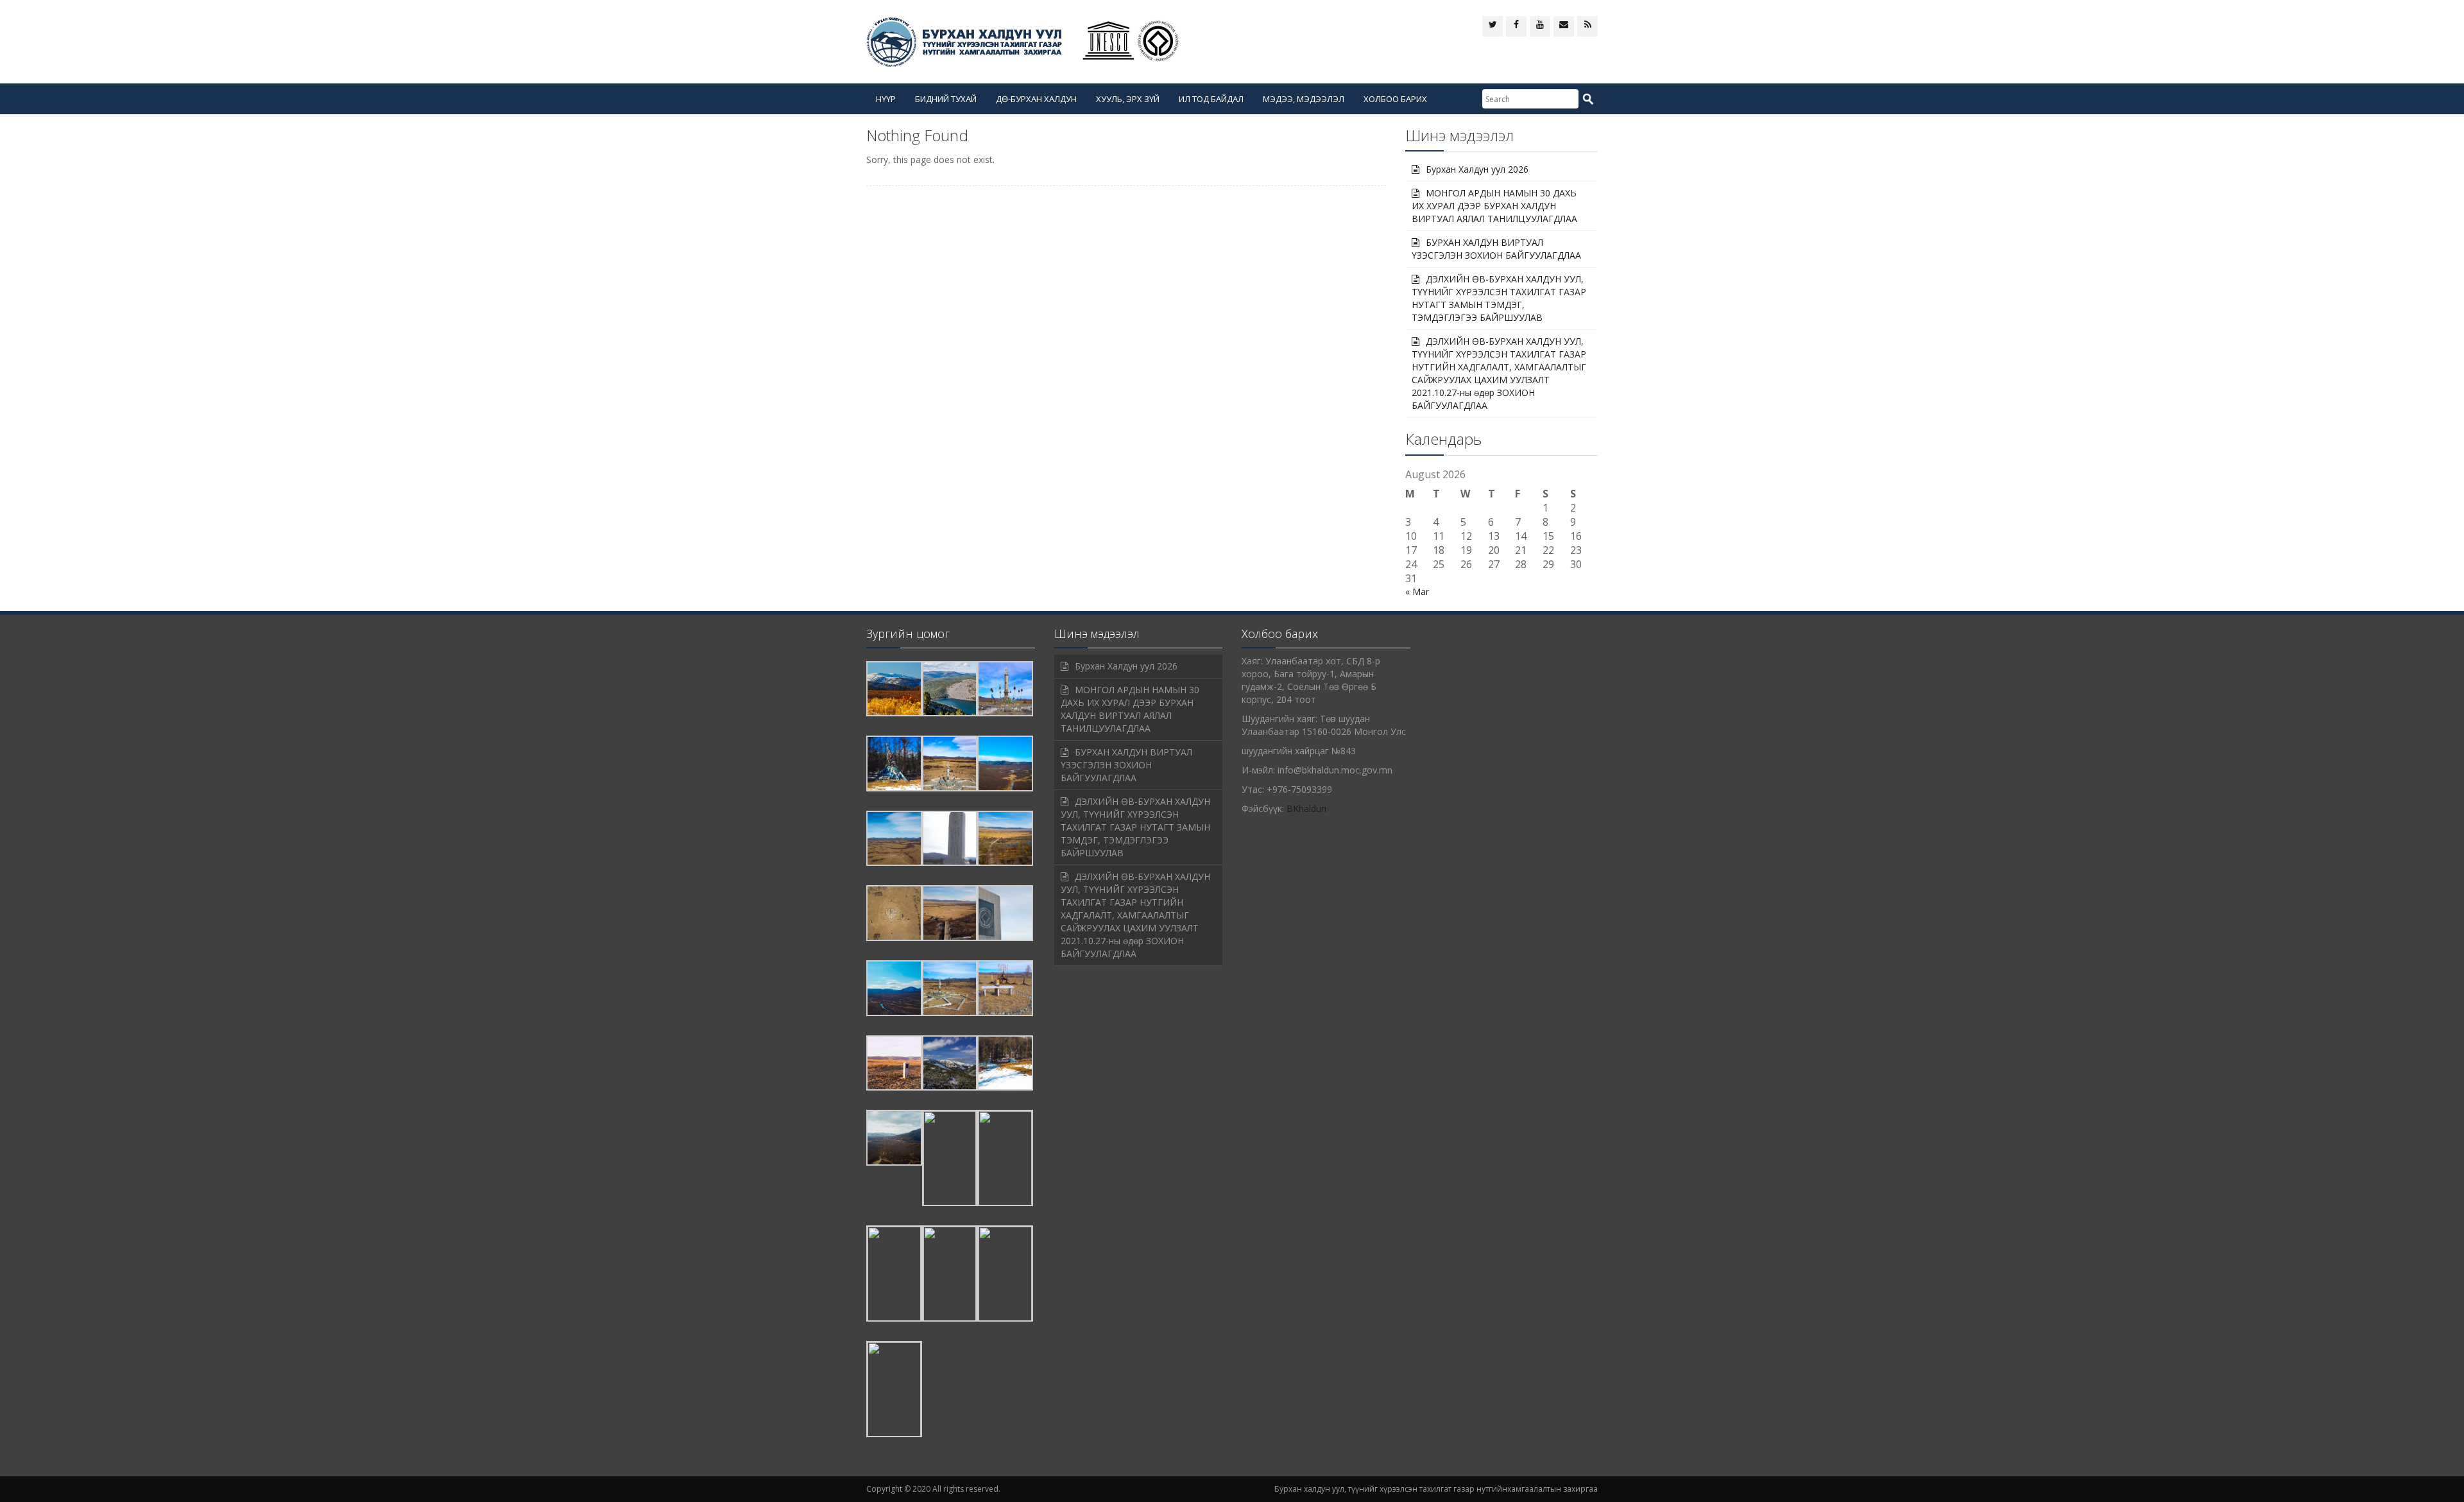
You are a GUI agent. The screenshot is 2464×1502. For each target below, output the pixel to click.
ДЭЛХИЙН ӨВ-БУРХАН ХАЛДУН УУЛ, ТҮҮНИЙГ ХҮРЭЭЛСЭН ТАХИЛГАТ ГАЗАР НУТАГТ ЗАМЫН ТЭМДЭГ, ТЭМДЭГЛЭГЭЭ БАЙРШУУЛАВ (1499, 298)
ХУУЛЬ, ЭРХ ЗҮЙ (1128, 99)
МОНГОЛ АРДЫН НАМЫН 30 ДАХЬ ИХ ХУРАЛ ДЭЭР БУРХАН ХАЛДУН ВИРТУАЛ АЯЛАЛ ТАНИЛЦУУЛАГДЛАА (1494, 206)
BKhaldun (1306, 808)
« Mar (1417, 591)
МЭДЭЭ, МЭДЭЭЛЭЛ (1304, 99)
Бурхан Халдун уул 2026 (1477, 169)
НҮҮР (886, 99)
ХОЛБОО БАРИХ (1395, 99)
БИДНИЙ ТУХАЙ (946, 99)
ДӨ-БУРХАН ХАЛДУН (1036, 99)
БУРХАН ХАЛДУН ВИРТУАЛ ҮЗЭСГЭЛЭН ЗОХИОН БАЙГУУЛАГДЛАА (1496, 249)
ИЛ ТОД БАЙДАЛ (1211, 99)
